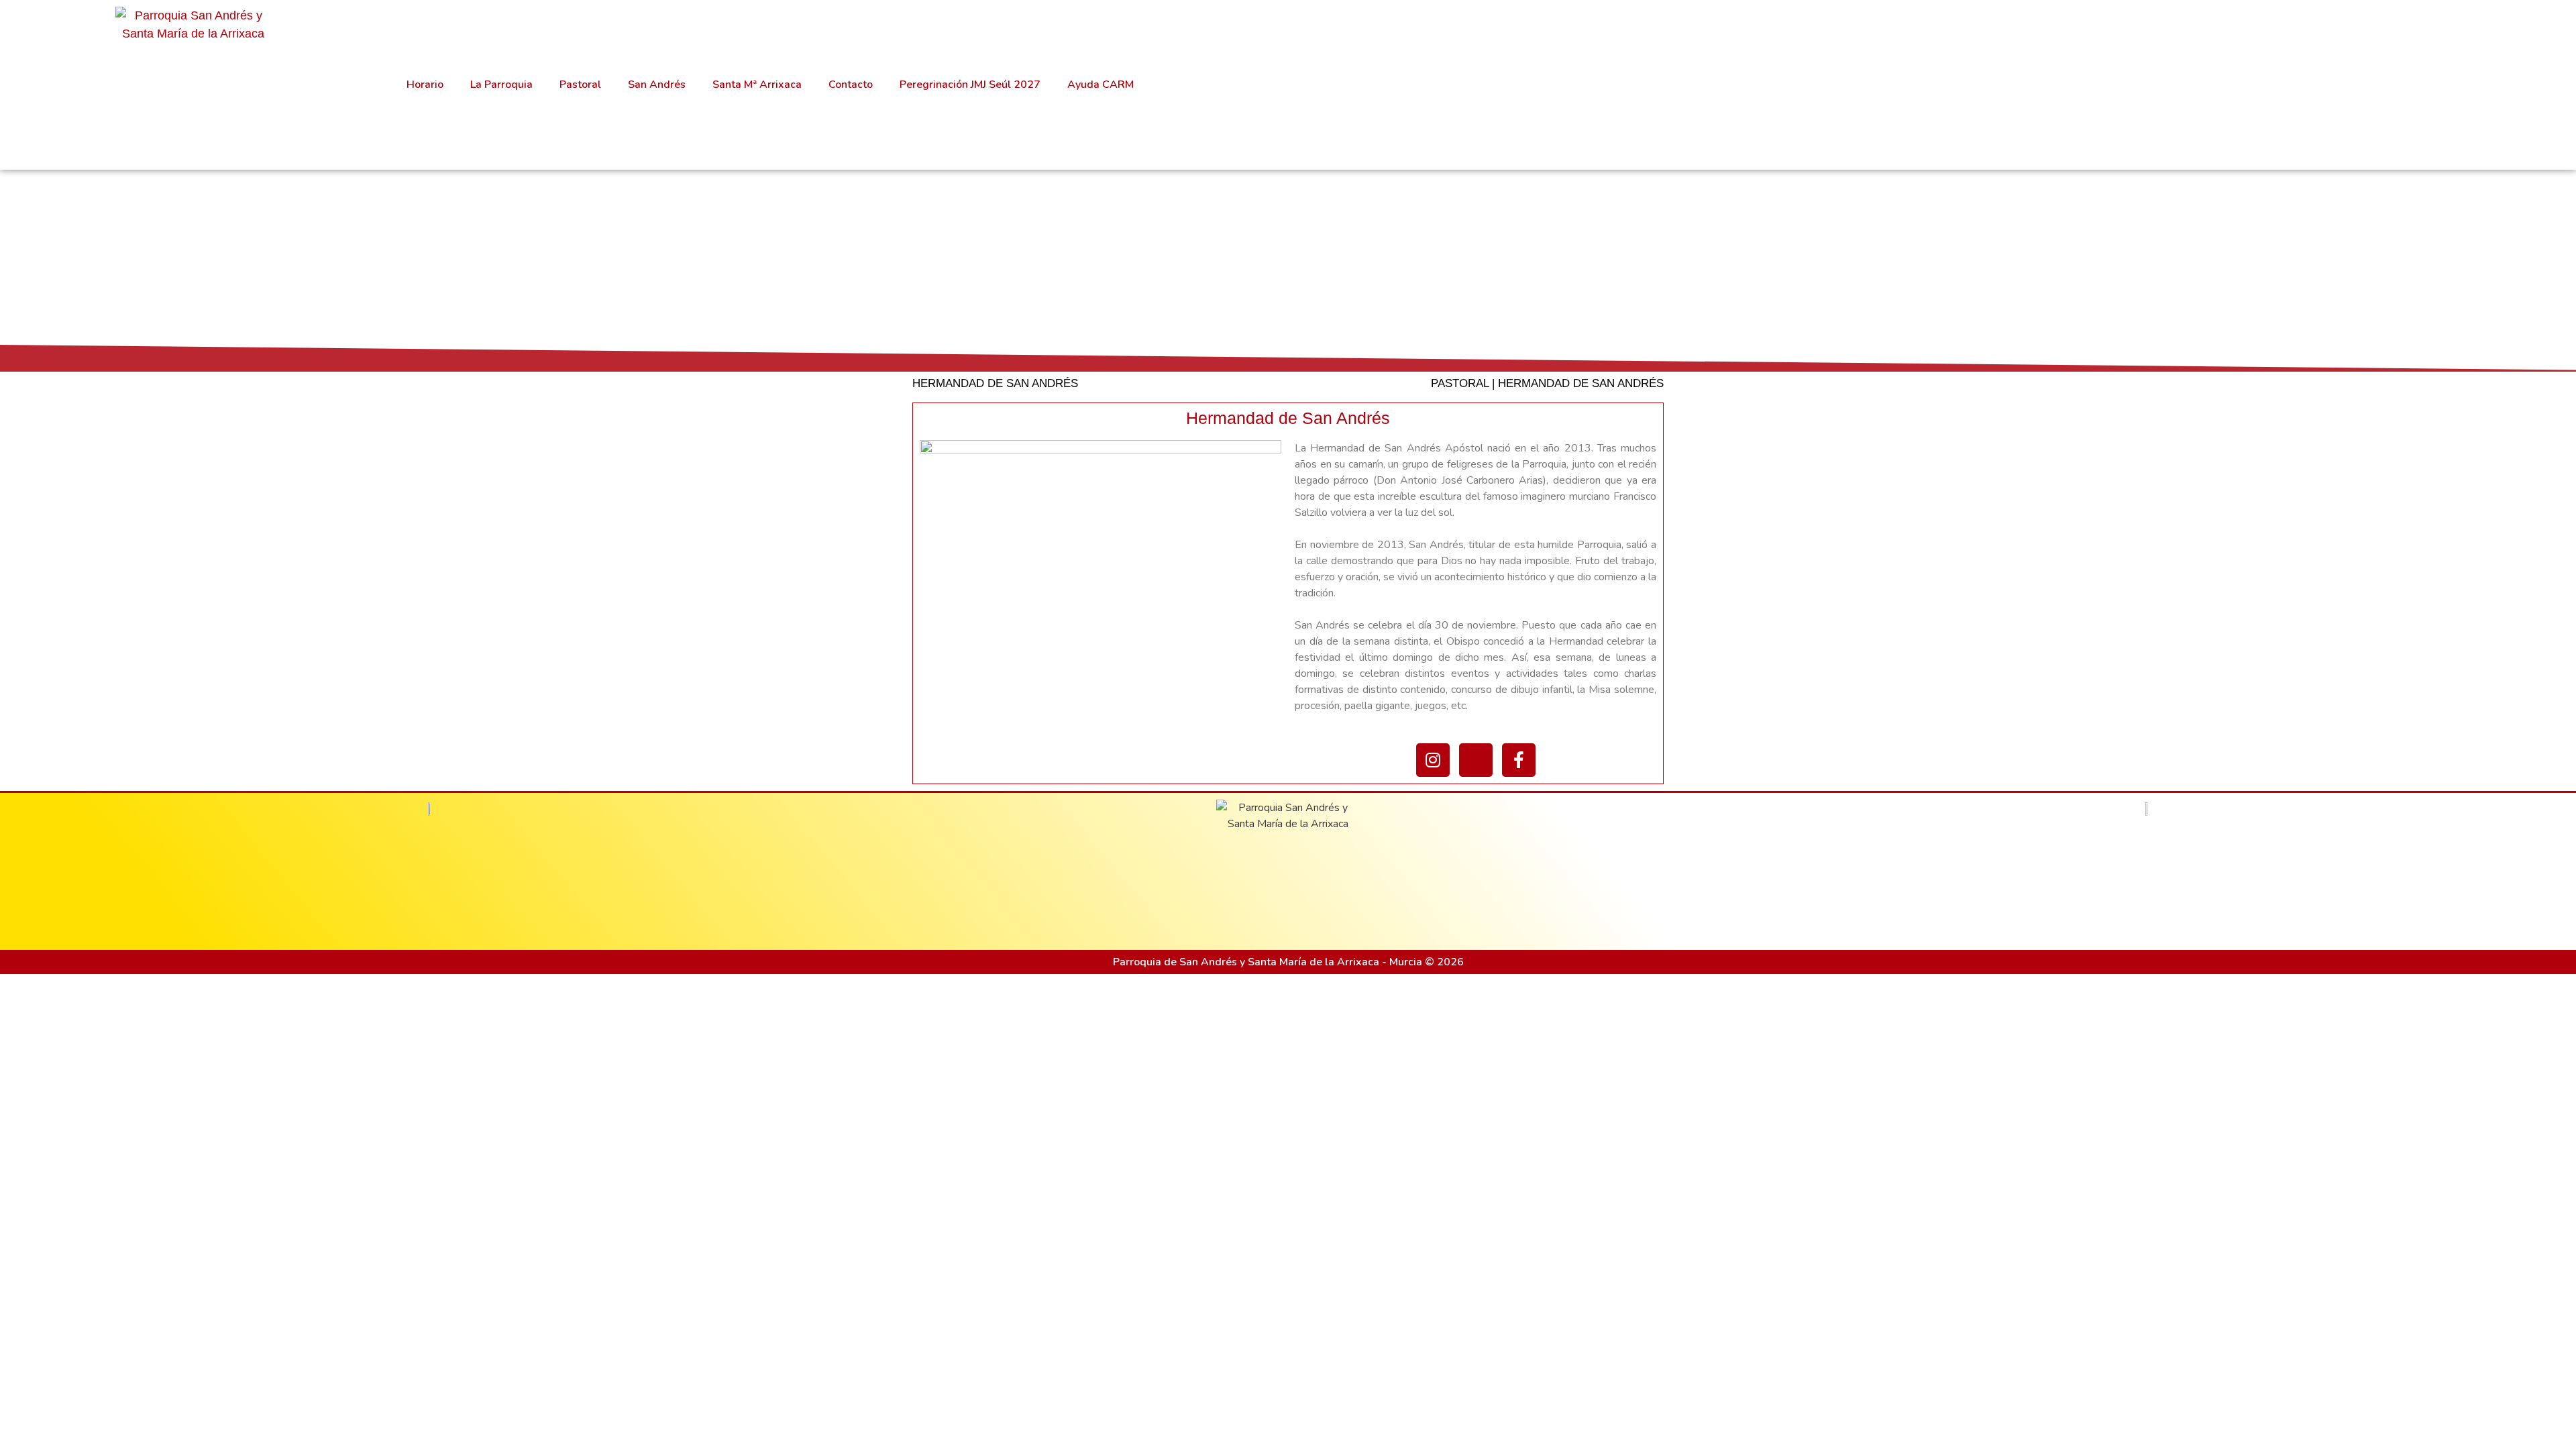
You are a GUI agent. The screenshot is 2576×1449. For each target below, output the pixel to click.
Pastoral (580, 85)
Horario (425, 85)
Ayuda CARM (1101, 85)
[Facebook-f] (1519, 760)
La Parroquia (501, 85)
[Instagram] (1433, 760)
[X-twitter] (1476, 760)
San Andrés (657, 85)
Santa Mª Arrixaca (757, 85)
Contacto (851, 85)
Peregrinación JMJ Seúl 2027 (970, 85)
